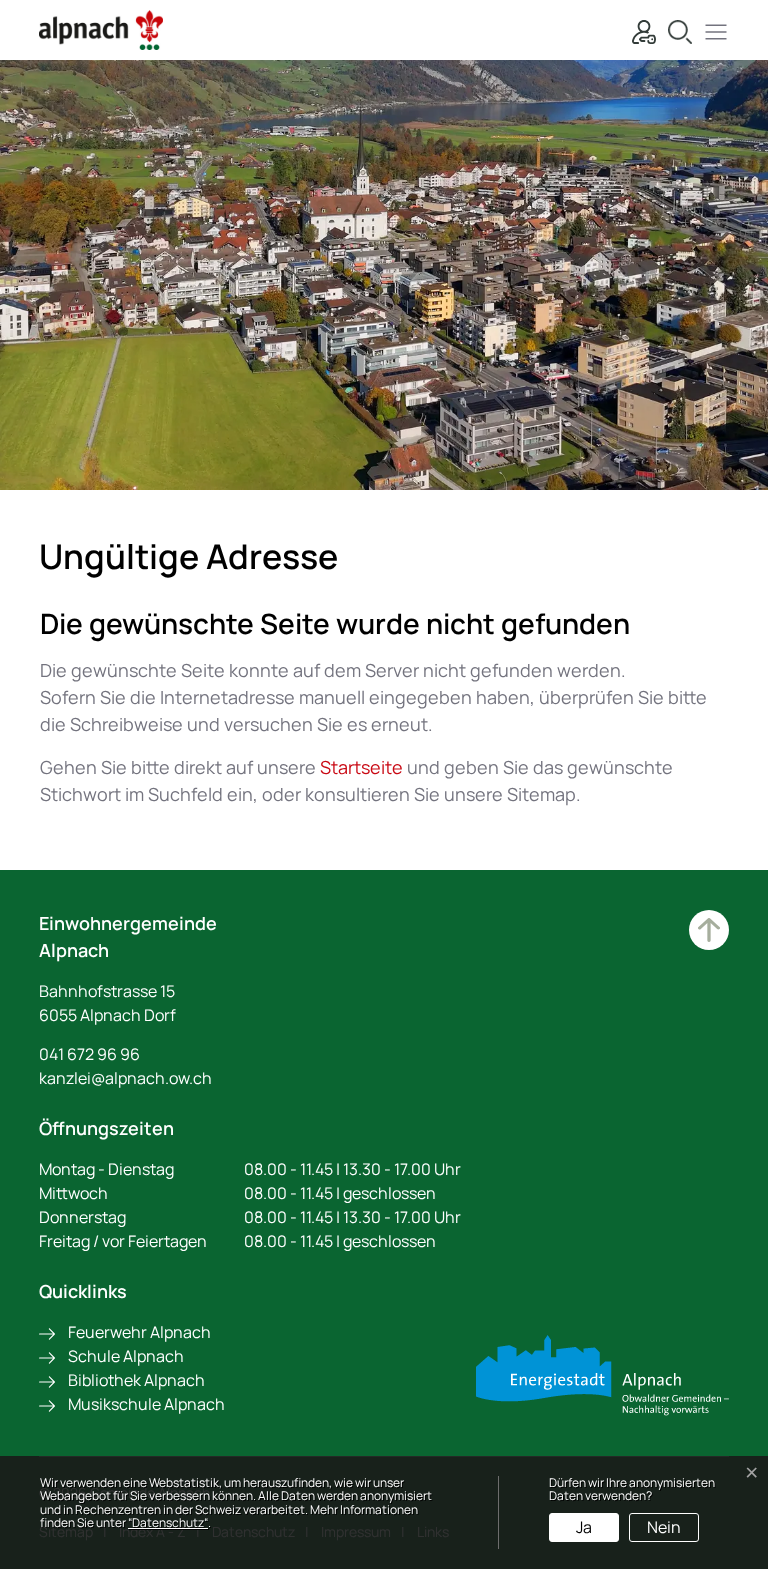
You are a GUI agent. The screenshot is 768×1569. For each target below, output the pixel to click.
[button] (711, 29)
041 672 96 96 (89, 1054)
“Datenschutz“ (168, 1522)
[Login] (639, 29)
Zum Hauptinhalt (709, 930)
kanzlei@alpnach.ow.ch (125, 1078)
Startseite (361, 767)
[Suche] (675, 29)
